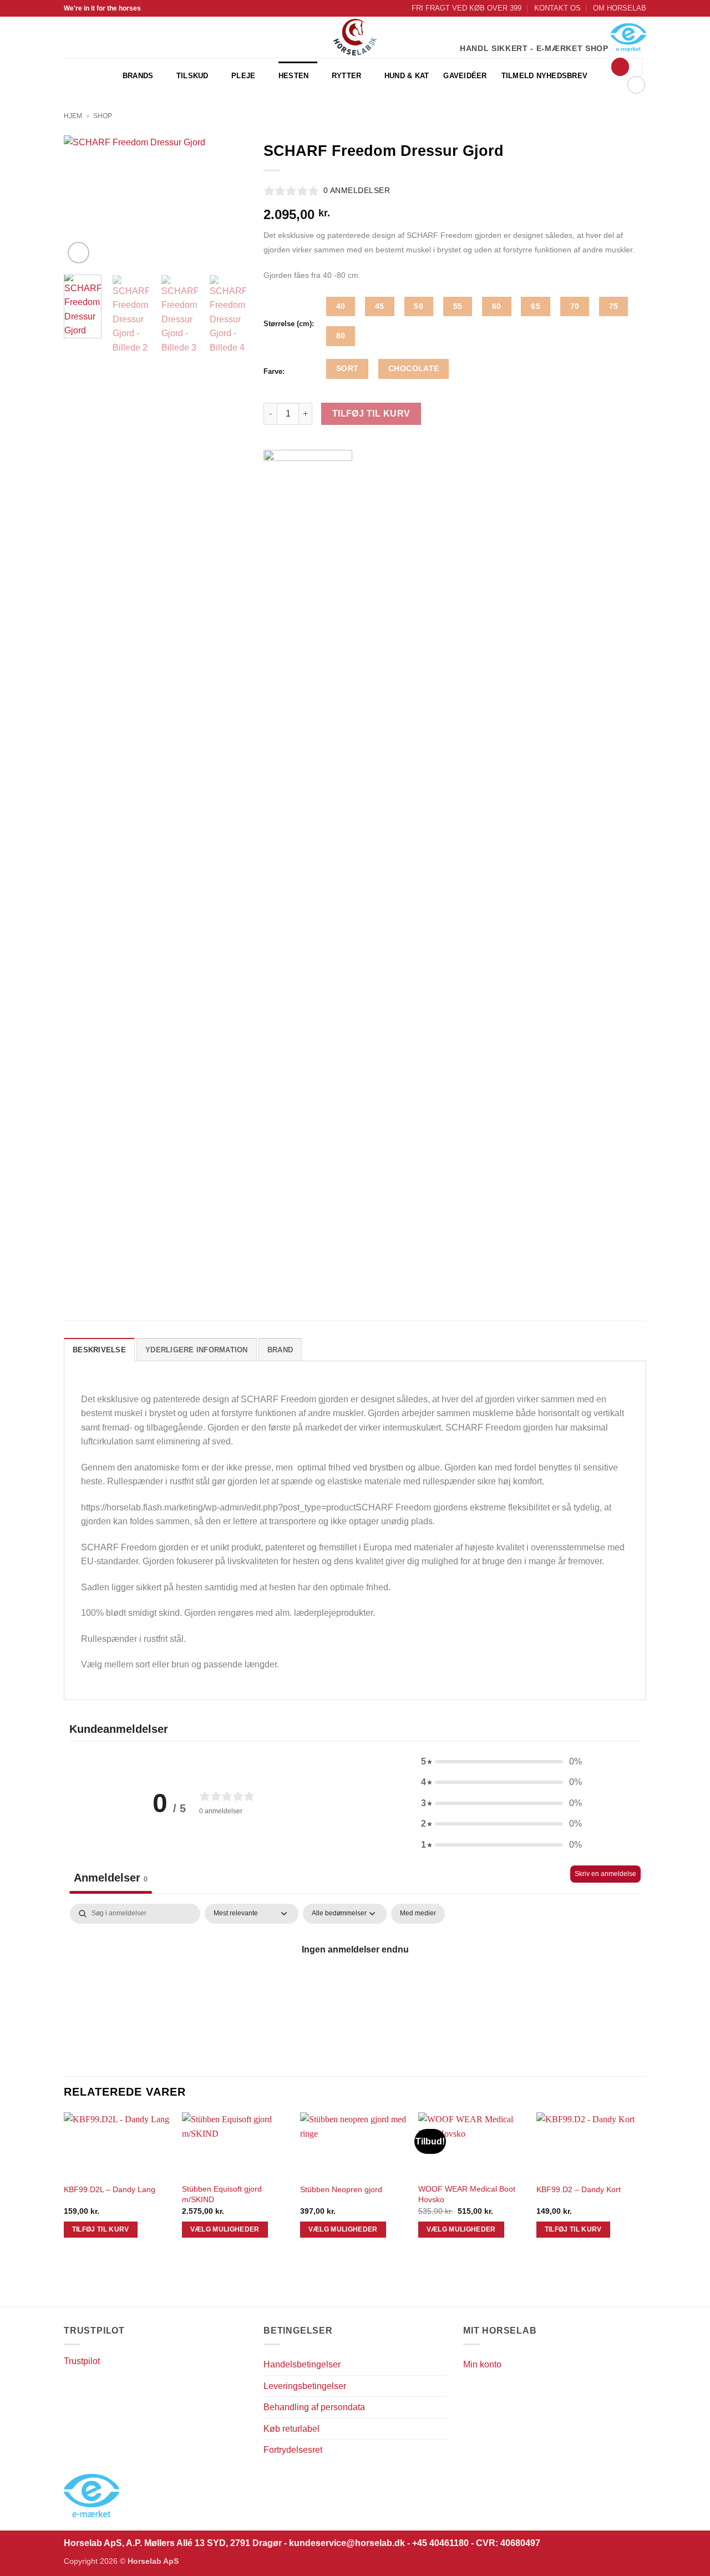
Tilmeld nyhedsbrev (545, 76)
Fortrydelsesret (293, 2450)
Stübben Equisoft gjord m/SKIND (222, 2194)
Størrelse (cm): (289, 324)
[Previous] (82, 201)
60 (497, 306)
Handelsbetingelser (302, 2364)
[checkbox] (418, 1914)
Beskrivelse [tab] (99, 1350)
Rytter (347, 76)
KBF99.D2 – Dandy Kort (579, 2189)
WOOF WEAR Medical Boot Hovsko (467, 2194)
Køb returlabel (291, 2429)
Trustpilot (82, 2361)
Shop (103, 116)
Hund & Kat (407, 76)
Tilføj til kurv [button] (101, 2229)
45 (380, 306)
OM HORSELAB (620, 8)
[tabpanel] (355, 1987)
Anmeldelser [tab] (111, 1878)
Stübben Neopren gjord (341, 2189)
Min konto (482, 2364)
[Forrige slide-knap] (70, 2292)
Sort (348, 368)
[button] (620, 67)
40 (341, 306)
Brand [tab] (280, 1350)
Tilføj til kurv (371, 414)
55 (458, 306)
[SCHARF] (308, 866)
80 (341, 336)
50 (419, 306)
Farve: (274, 372)
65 (536, 306)
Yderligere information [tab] (197, 1350)
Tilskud (192, 76)
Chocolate (414, 368)
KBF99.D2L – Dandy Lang (110, 2189)
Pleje (243, 76)
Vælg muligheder (225, 2229)
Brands (138, 76)
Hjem (73, 116)
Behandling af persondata (314, 2407)
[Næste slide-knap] (632, 2292)
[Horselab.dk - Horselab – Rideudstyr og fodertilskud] (355, 37)
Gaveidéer (465, 76)
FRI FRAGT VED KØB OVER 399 (466, 8)
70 (575, 306)
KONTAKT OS (557, 8)
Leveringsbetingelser (305, 2386)
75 (614, 306)
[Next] (229, 201)
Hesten (294, 76)
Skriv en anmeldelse (605, 1874)
